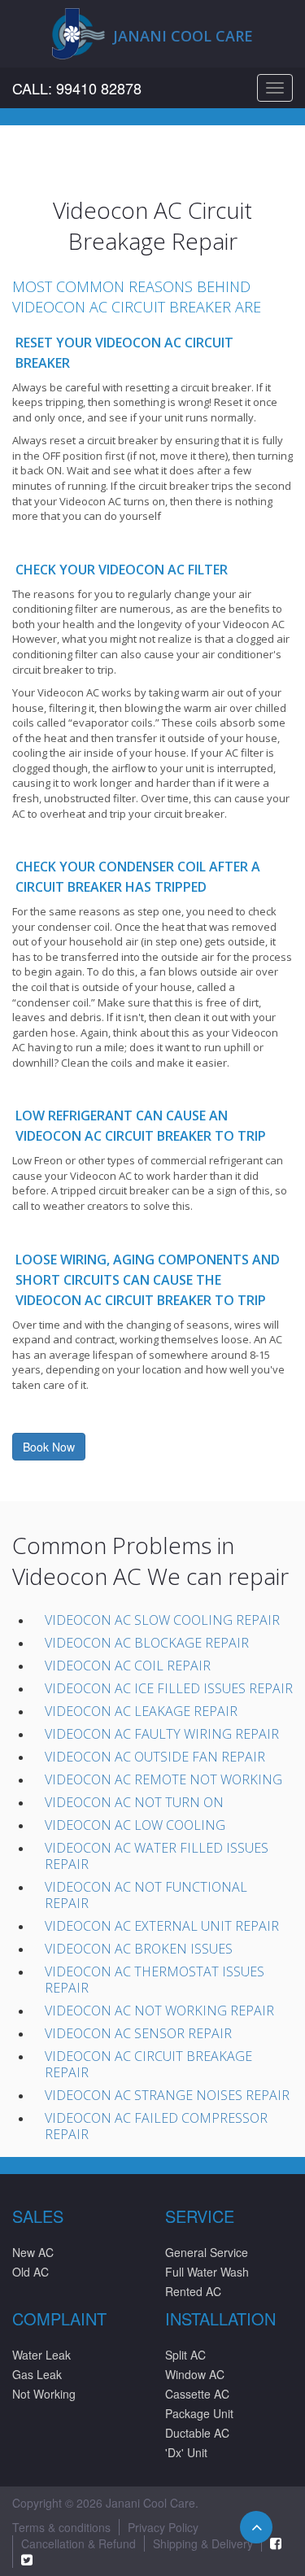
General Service (207, 2252)
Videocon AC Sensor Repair (138, 2033)
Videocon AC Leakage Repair (141, 1711)
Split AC (185, 2355)
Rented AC (193, 2291)
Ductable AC (197, 2433)
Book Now (49, 1447)
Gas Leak (37, 2374)
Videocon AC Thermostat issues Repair (155, 1980)
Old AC (30, 2272)
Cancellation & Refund (78, 2543)
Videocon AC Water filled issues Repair (157, 1856)
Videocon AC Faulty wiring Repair (162, 1734)
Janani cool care (183, 36)
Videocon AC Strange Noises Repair (167, 2095)
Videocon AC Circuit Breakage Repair (148, 2064)
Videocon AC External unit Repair (162, 1926)
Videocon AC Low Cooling (135, 1825)
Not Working (44, 2394)
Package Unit (199, 2413)
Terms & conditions (61, 2527)
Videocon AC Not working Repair (159, 2011)
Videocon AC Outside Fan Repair (155, 1757)
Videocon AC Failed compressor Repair (156, 2126)
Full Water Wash (207, 2272)
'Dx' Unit (186, 2452)
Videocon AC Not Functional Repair (146, 1895)
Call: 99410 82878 (77, 88)
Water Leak (41, 2355)
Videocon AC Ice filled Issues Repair (169, 1688)
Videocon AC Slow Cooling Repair (162, 1620)
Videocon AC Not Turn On (134, 1802)
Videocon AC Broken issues (139, 1949)
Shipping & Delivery (203, 2543)
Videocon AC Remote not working (163, 1779)
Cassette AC (197, 2394)
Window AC (195, 2374)
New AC (33, 2252)
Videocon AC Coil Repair (128, 1666)
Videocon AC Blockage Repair (147, 1643)
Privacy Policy (163, 2527)
